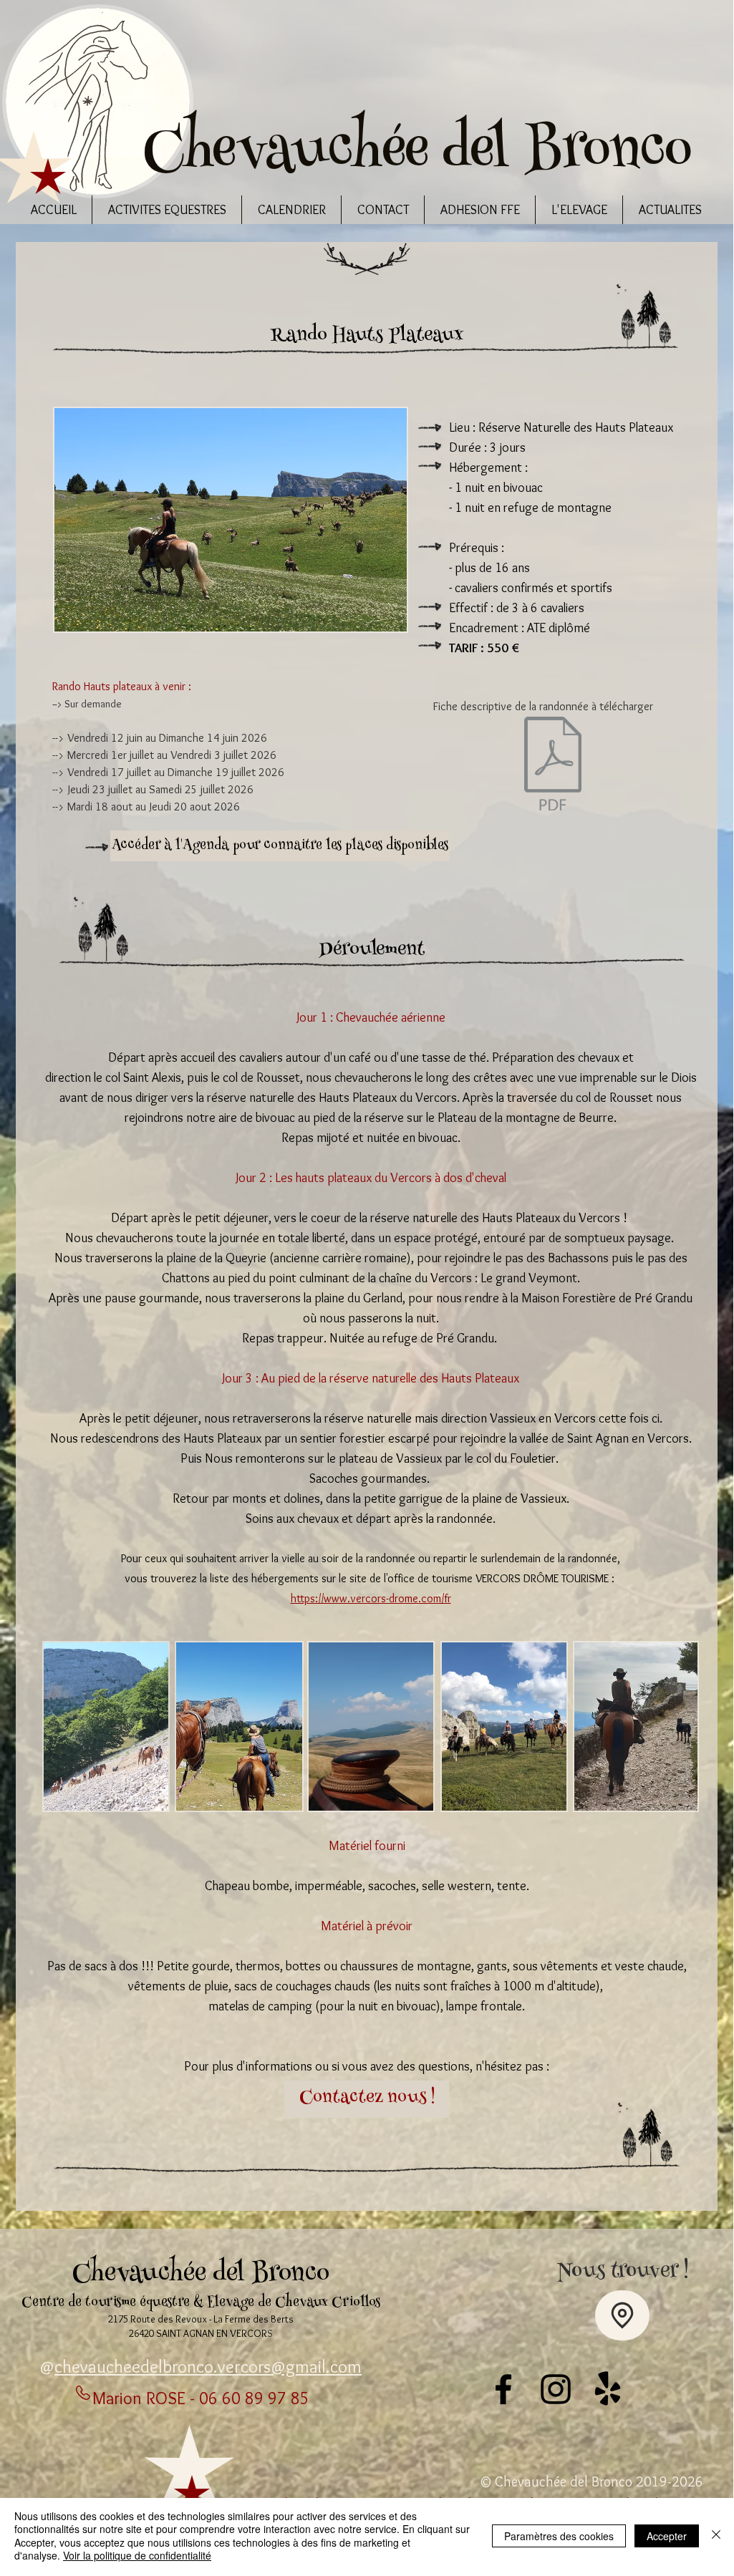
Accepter (667, 2536)
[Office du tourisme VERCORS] (608, 2389)
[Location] (622, 2315)
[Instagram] (556, 2389)
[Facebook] (503, 2389)
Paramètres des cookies (559, 2536)
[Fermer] (716, 2536)
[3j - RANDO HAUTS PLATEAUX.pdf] (553, 765)
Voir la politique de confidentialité (137, 2555)
